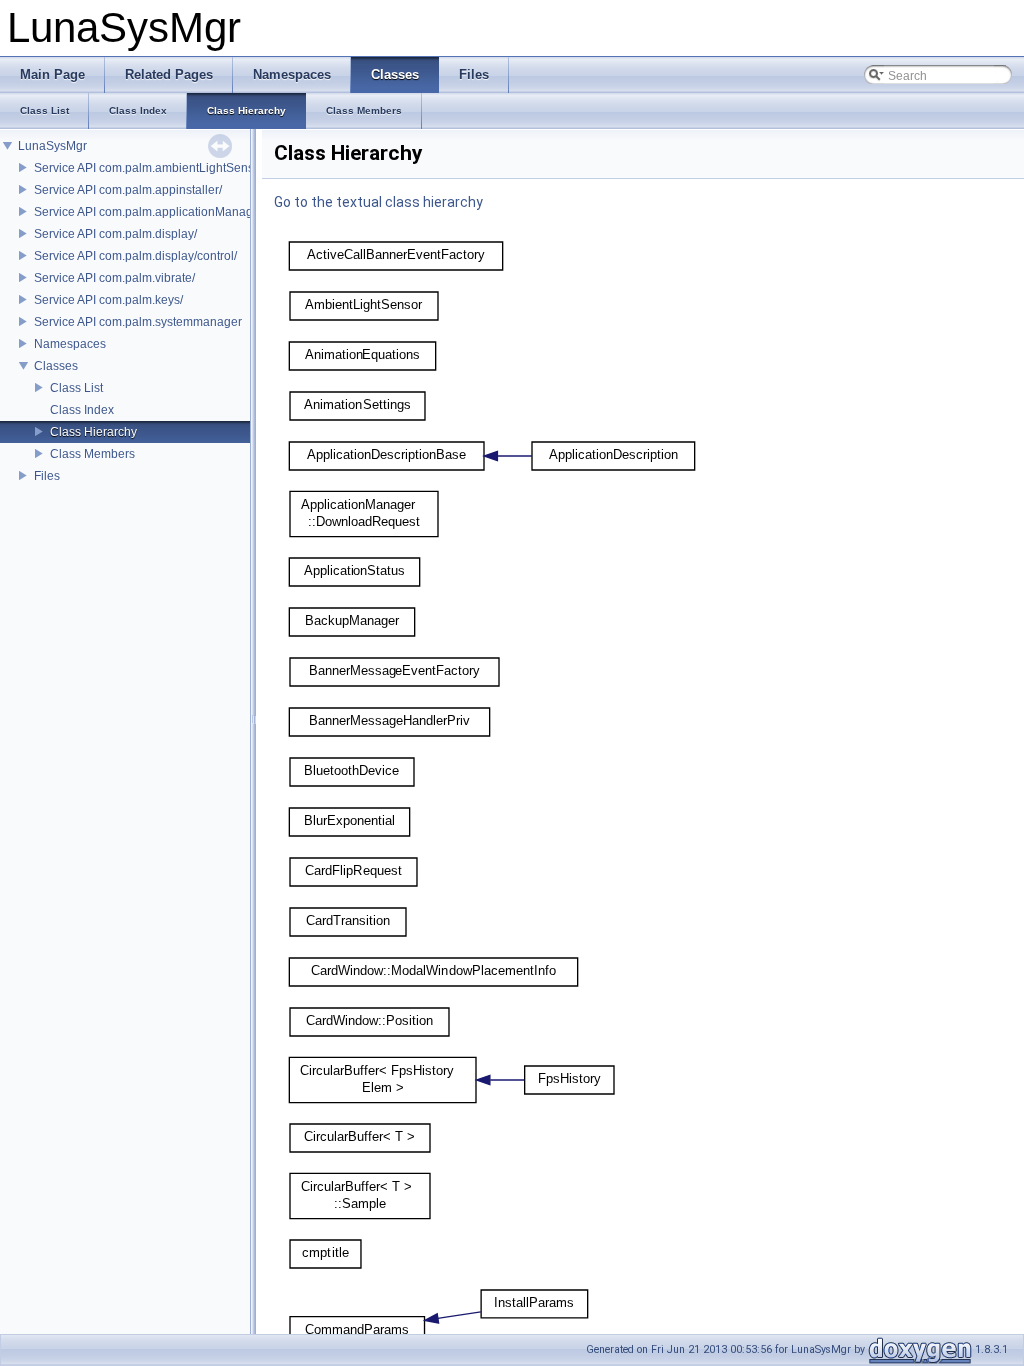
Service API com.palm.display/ (115, 234)
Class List (76, 388)
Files (47, 476)
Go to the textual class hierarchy (378, 202)
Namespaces (70, 344)
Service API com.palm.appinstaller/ (128, 190)
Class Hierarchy (93, 432)
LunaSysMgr (52, 146)
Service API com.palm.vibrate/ (114, 278)
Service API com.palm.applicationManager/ (150, 212)
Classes (56, 366)
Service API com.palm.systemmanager (138, 322)
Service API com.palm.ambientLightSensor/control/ (171, 168)
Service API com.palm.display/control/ (135, 256)
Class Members (92, 454)
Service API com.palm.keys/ (108, 300)
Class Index (82, 410)
